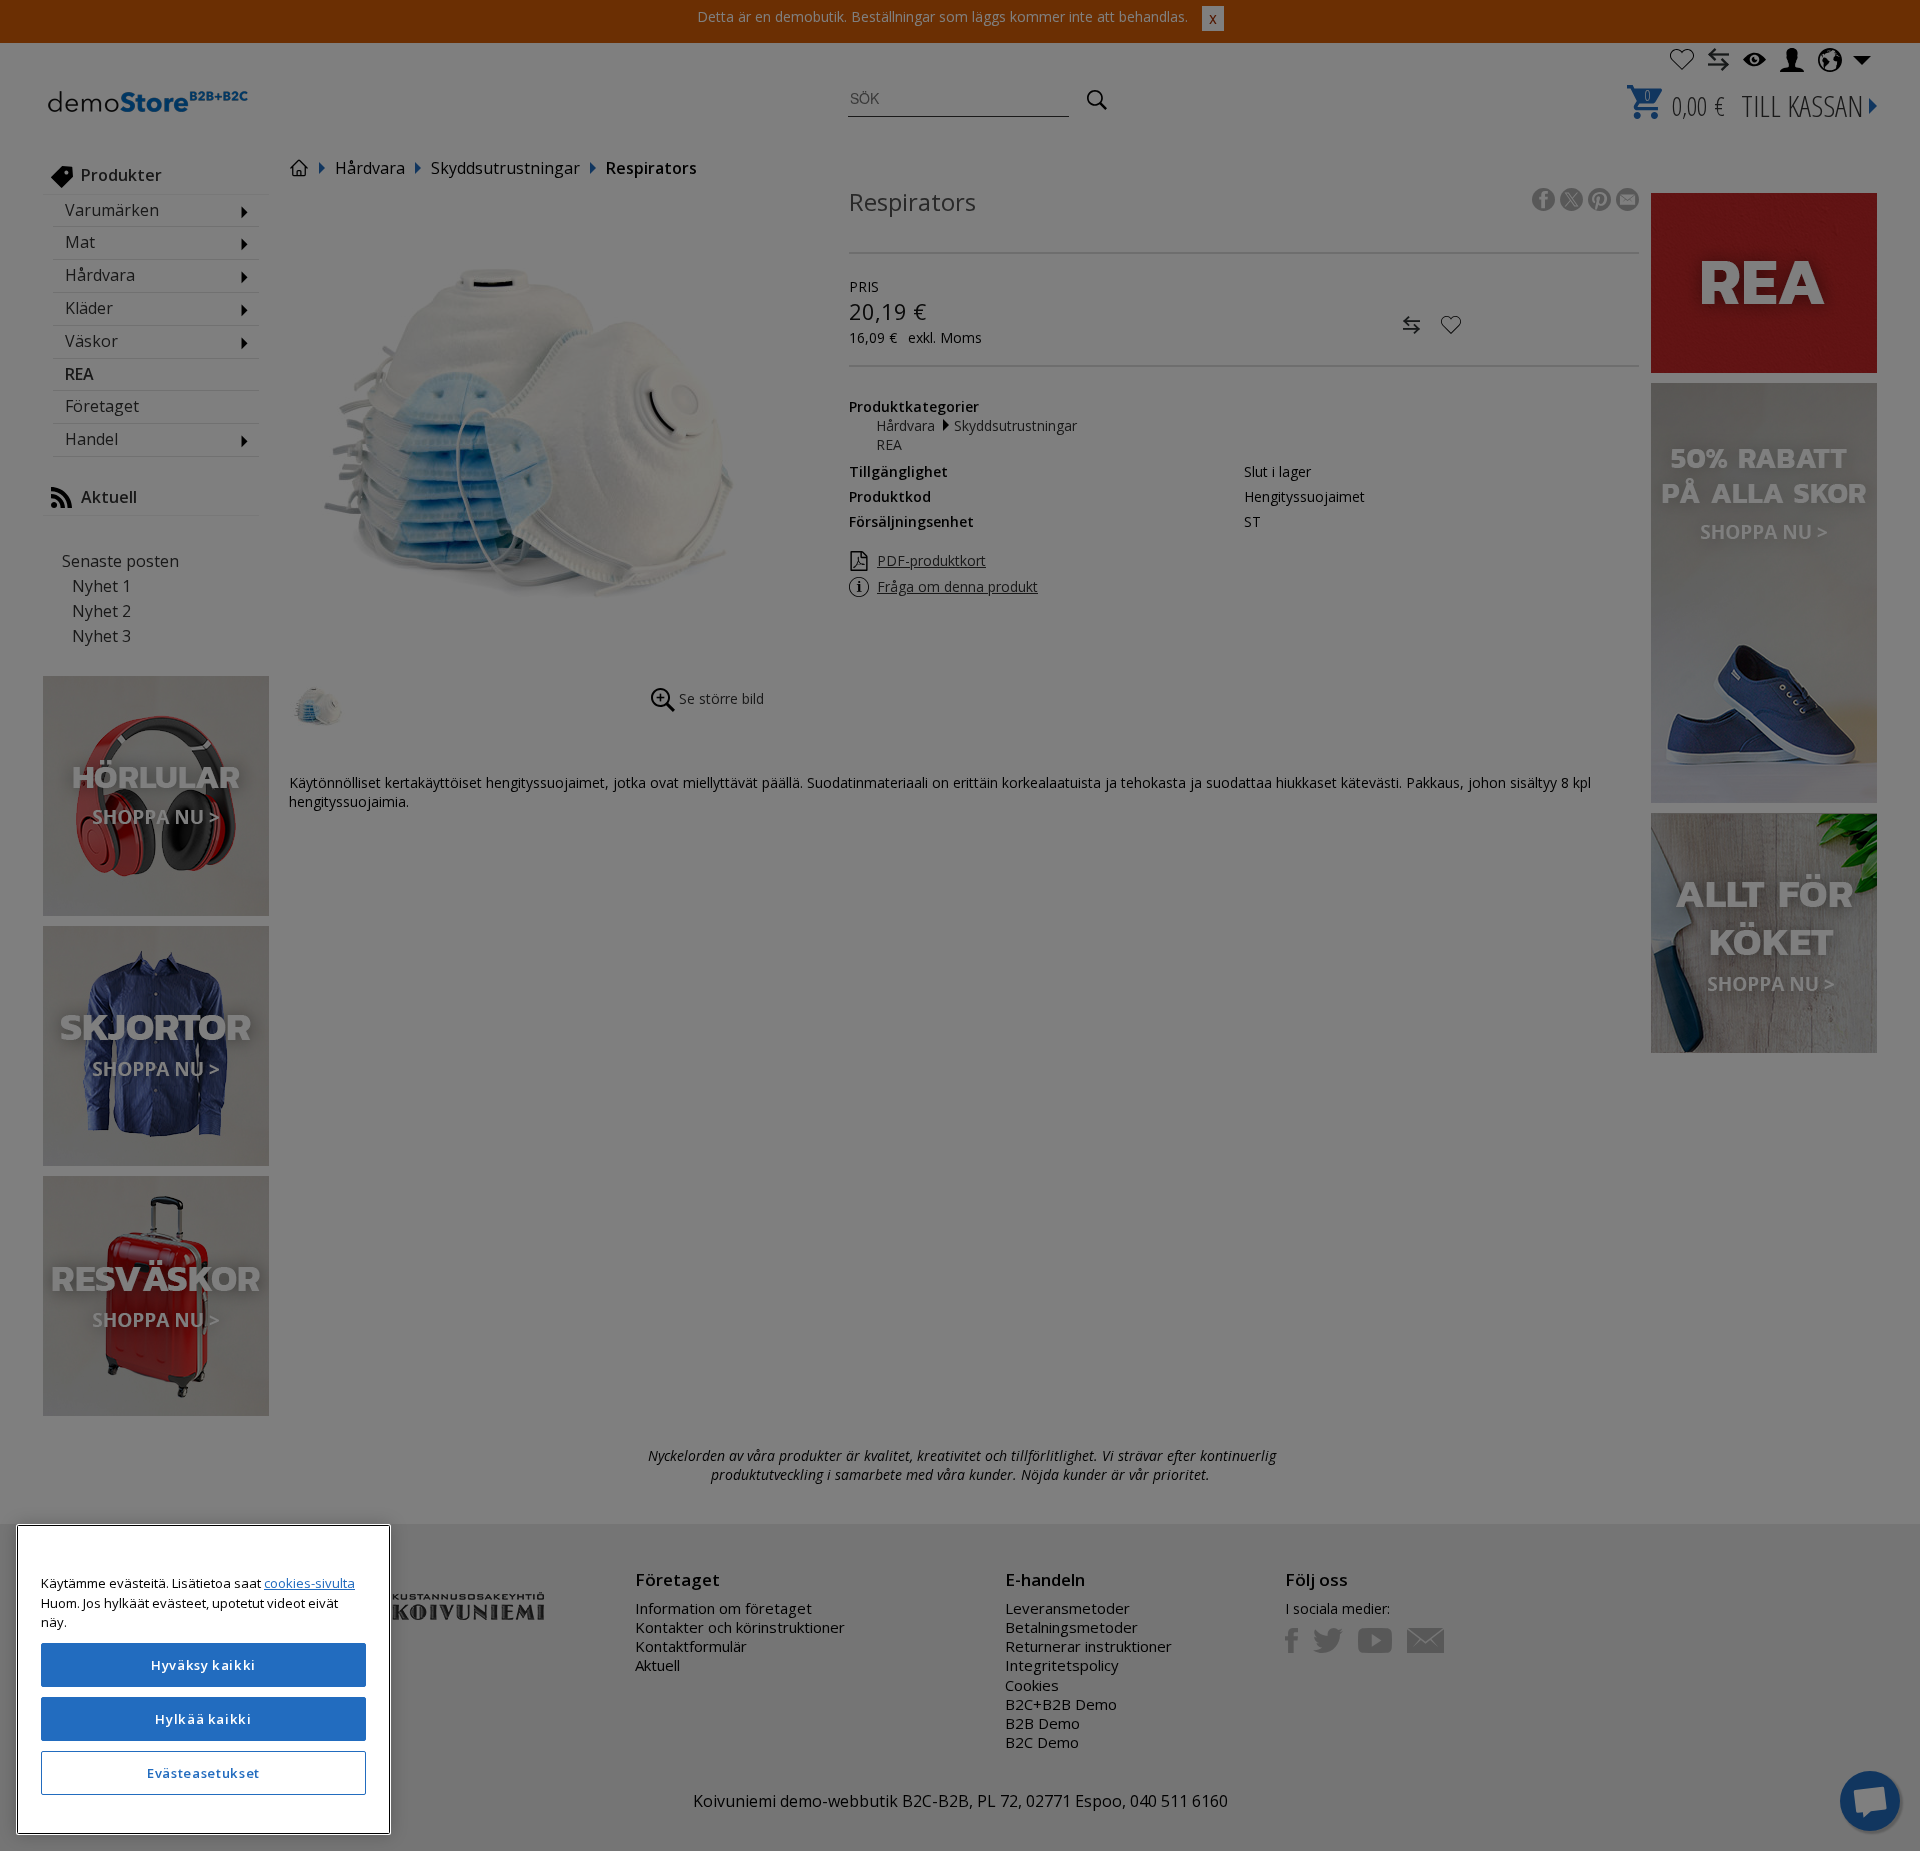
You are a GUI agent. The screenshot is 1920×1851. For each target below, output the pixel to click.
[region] (203, 1679)
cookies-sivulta (309, 1583)
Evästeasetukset (203, 1773)
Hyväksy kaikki (203, 1665)
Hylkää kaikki (203, 1719)
